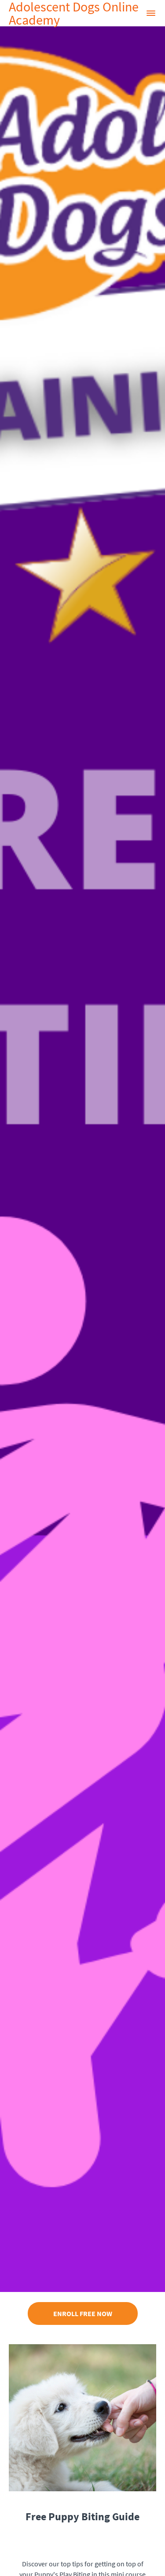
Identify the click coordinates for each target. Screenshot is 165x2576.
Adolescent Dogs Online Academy (74, 13)
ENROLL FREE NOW (83, 2313)
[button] (151, 13)
